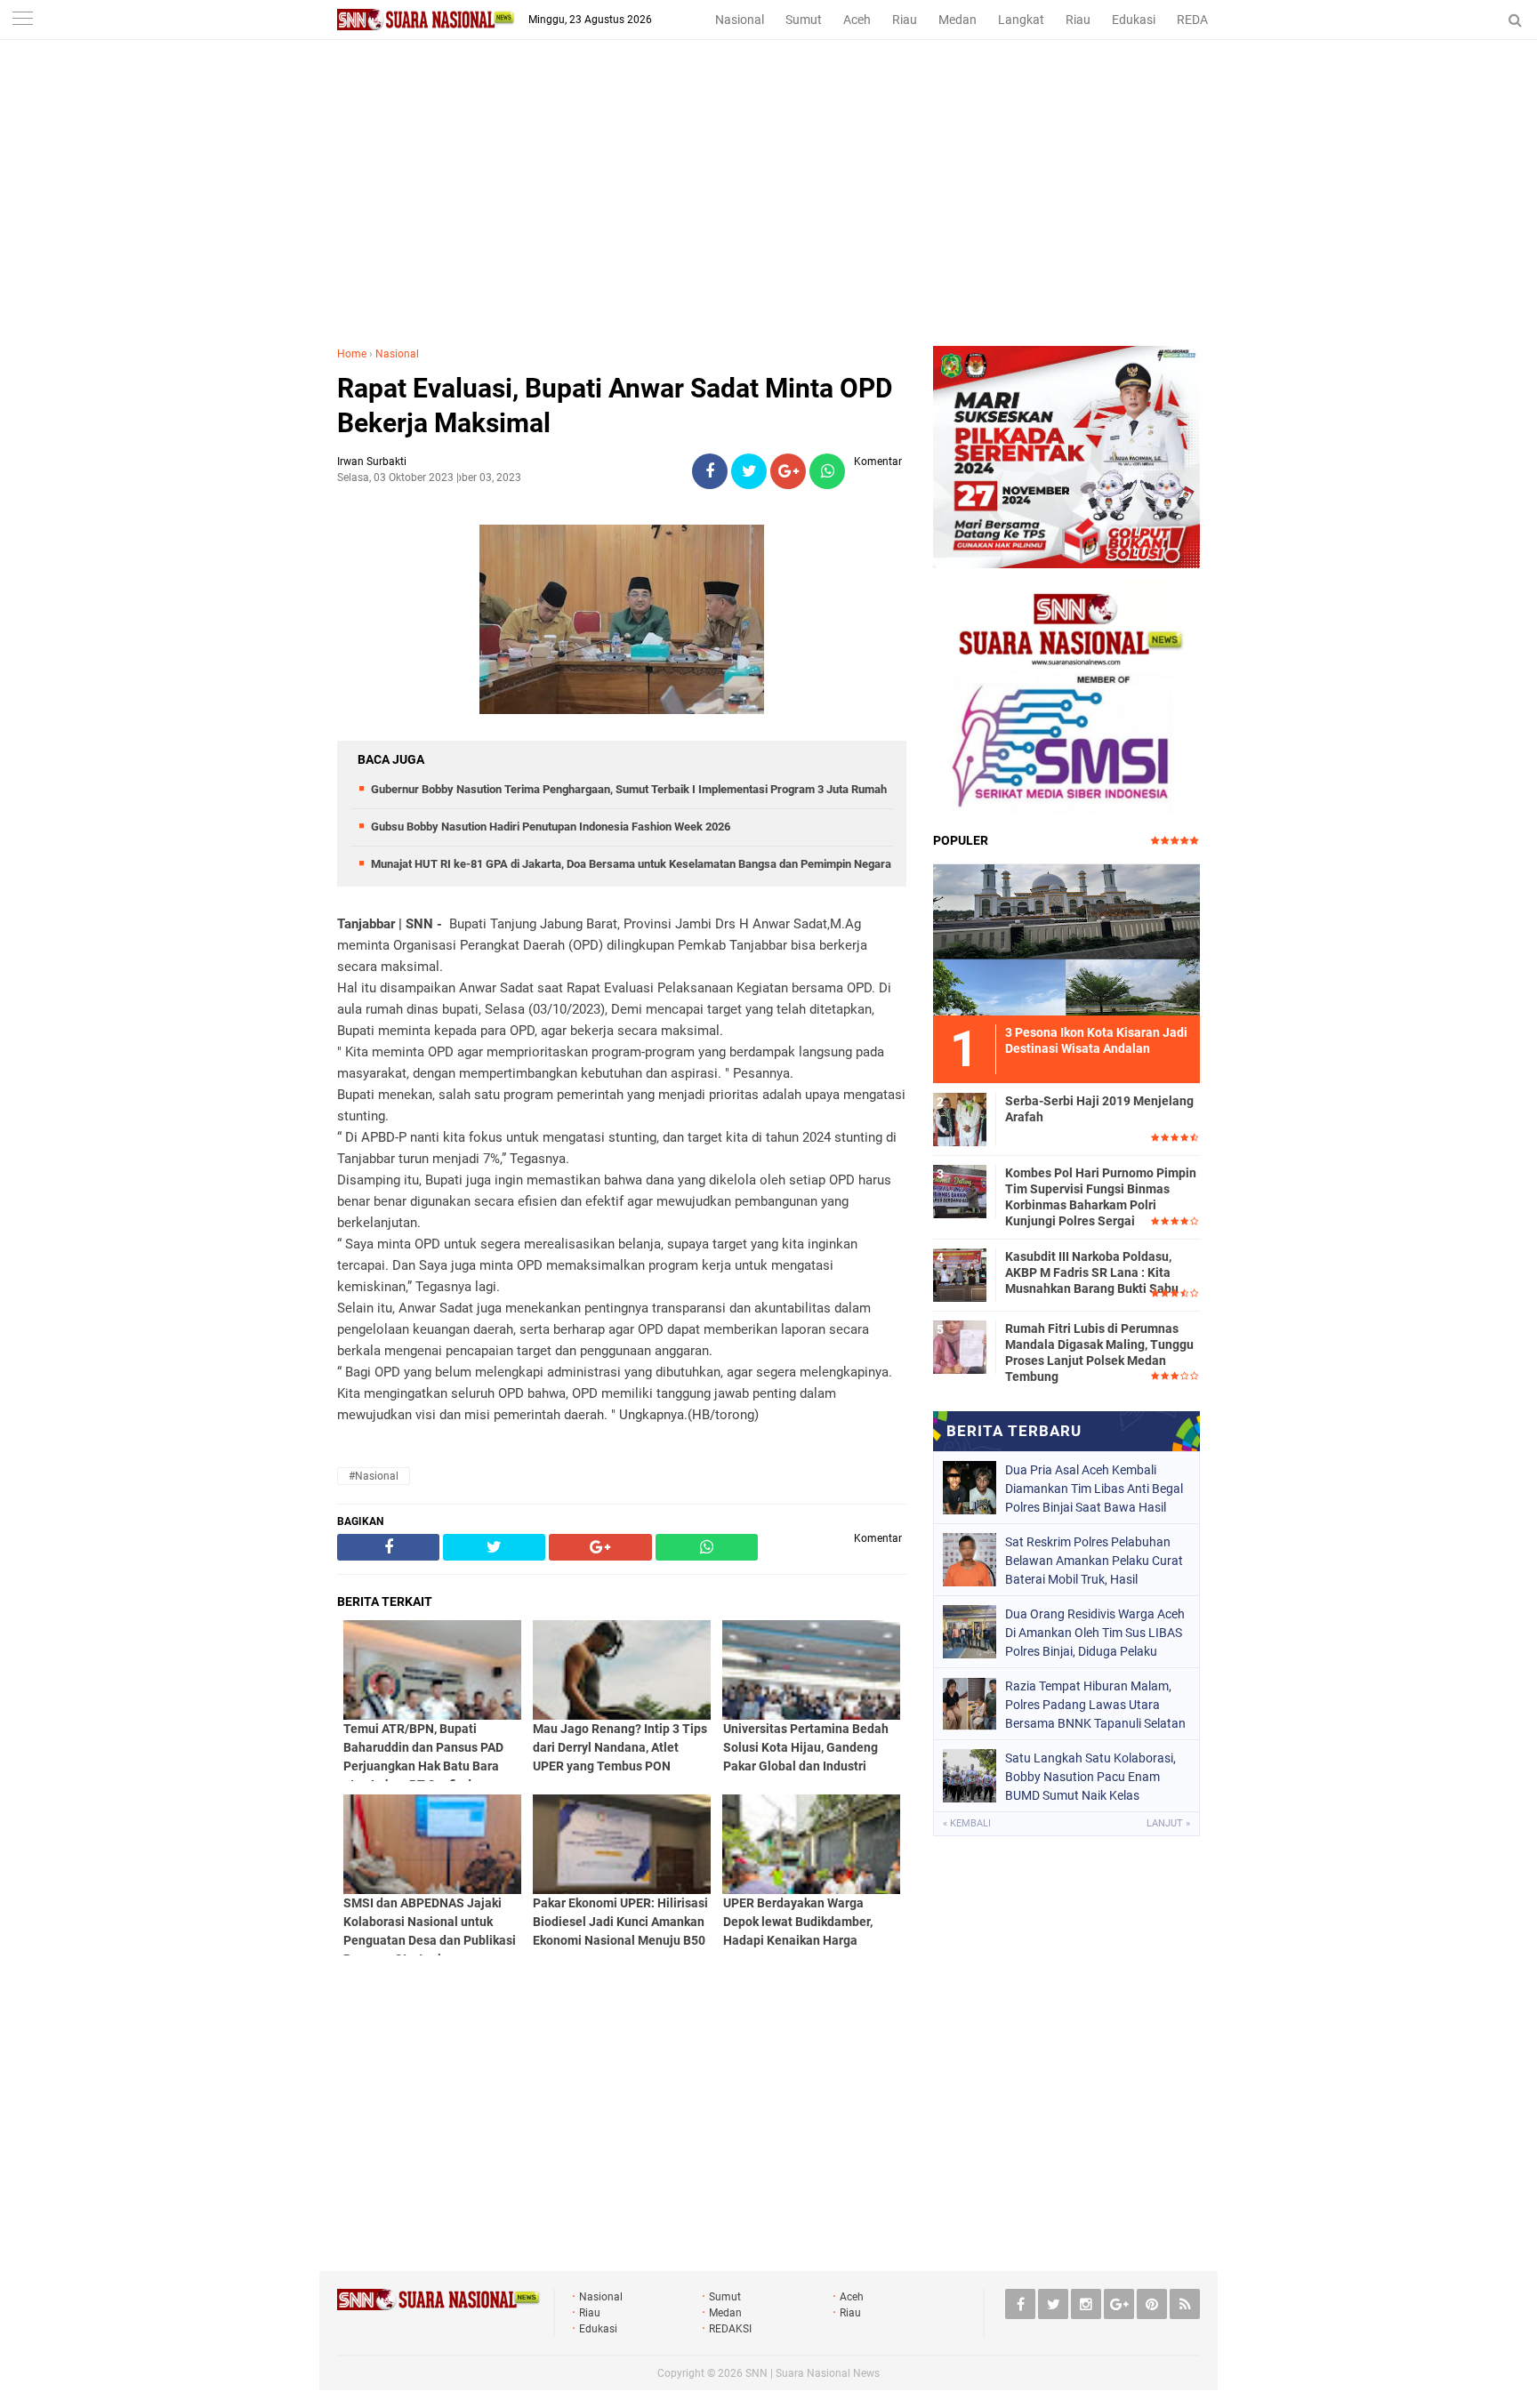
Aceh (857, 20)
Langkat (1021, 20)
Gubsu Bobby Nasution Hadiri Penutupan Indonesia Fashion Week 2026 (551, 827)
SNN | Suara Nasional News (813, 2373)
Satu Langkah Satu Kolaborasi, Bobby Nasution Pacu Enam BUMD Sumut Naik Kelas (1090, 1777)
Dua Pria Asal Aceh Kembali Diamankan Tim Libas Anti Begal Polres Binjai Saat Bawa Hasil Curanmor (1094, 1489)
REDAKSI (1202, 20)
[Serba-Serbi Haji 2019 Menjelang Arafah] (960, 1117)
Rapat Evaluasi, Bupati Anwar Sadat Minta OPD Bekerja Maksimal (615, 405)
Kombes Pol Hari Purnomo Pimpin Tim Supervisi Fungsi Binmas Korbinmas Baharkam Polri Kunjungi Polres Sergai (1101, 1197)
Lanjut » (1168, 1823)
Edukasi (1134, 20)
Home (352, 354)
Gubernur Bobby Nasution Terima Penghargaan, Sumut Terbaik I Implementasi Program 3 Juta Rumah (629, 789)
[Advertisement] (768, 213)
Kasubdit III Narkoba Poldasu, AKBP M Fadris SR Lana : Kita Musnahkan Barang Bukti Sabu (1092, 1272)
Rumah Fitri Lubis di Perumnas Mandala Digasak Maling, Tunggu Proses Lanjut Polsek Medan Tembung (1099, 1353)
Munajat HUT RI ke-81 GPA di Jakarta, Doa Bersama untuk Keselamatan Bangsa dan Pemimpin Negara (631, 864)
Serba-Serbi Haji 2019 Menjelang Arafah (1099, 1109)
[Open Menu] (22, 20)
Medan (958, 20)
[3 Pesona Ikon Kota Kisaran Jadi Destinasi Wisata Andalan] (1066, 937)
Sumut (804, 20)
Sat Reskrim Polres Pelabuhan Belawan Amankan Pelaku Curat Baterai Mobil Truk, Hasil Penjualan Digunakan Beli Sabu (1094, 1561)
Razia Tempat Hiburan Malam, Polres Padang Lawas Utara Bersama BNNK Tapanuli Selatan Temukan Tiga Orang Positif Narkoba (1095, 1705)
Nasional (740, 20)
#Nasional (374, 1476)
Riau (905, 20)
